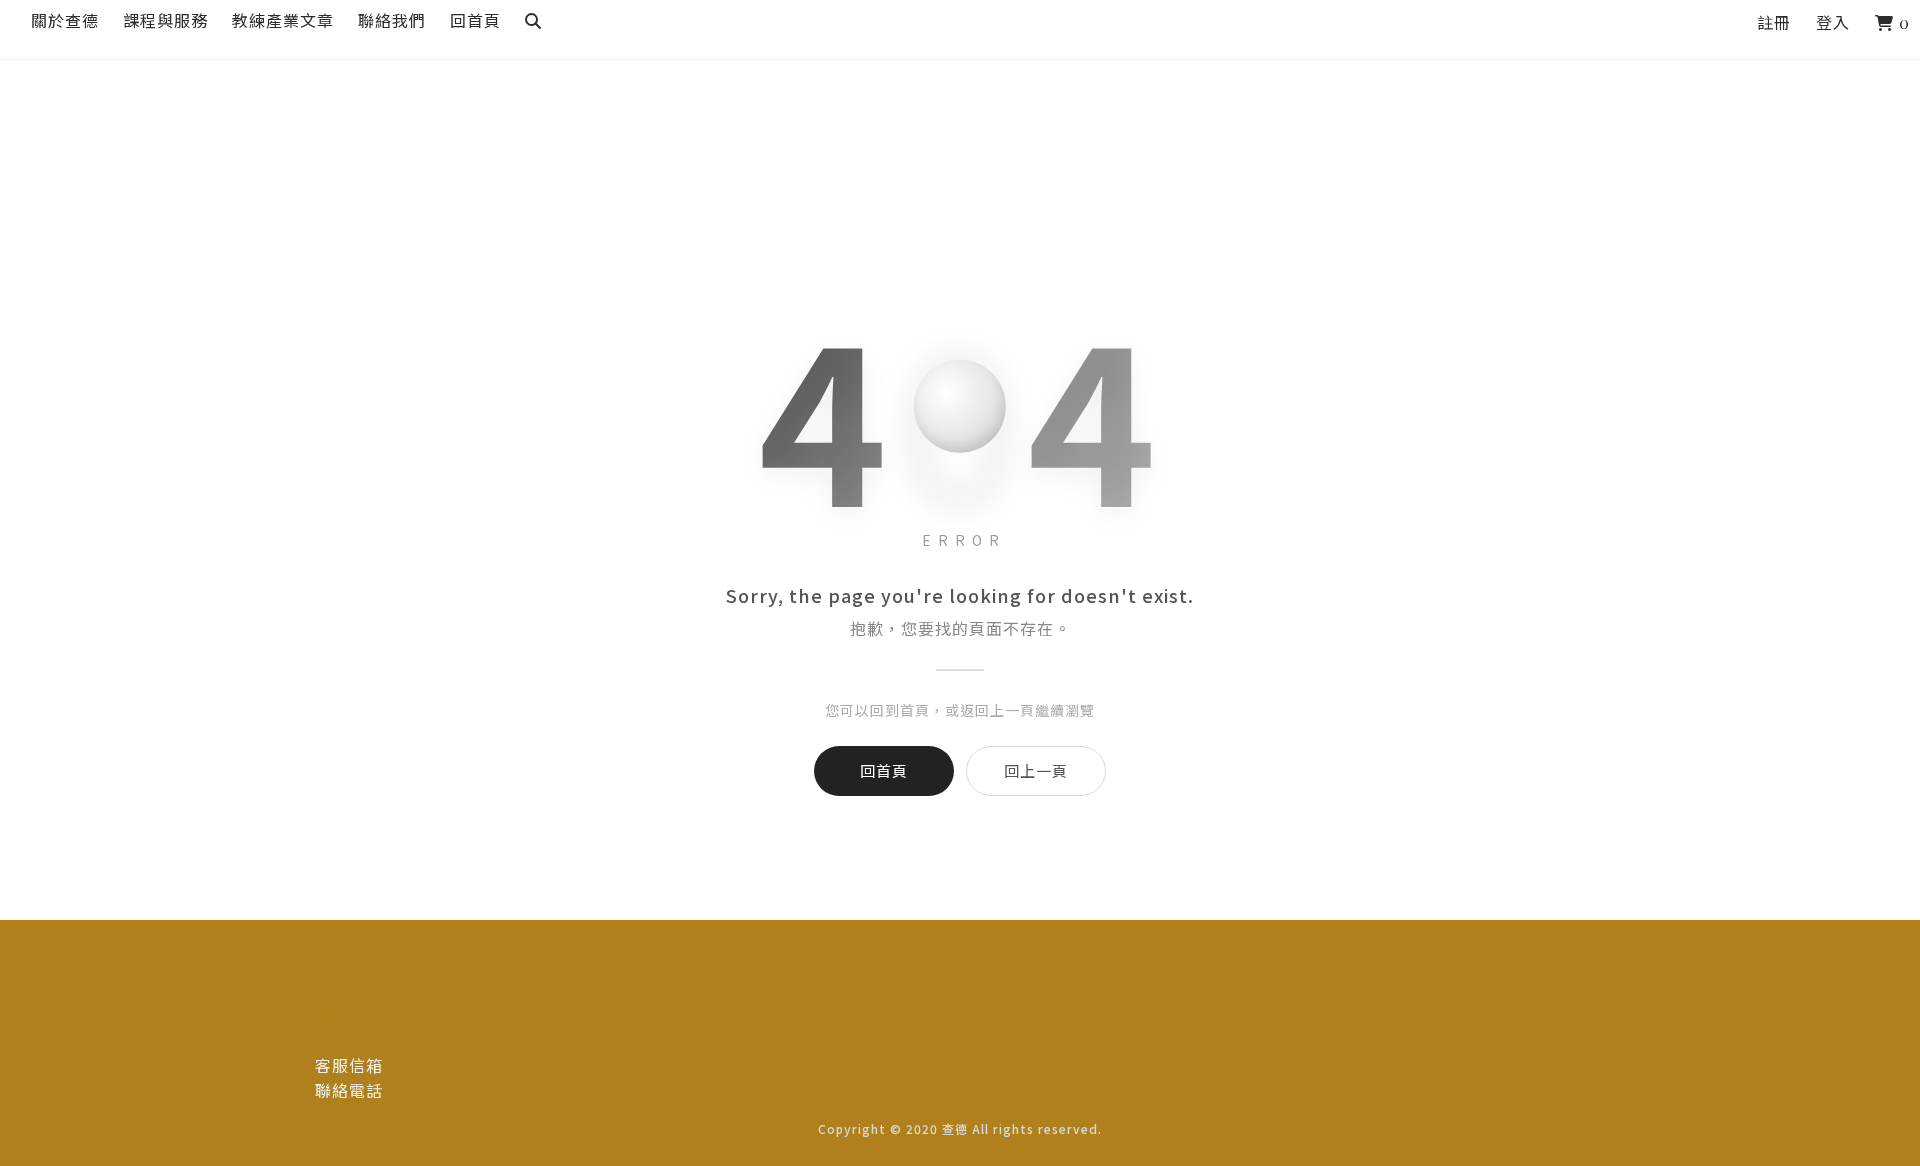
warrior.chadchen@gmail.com (506, 1065)
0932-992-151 (440, 1090)
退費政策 (349, 1039)
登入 (1833, 22)
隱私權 (340, 1014)
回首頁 (884, 770)
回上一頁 (1036, 770)
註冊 (1774, 22)
